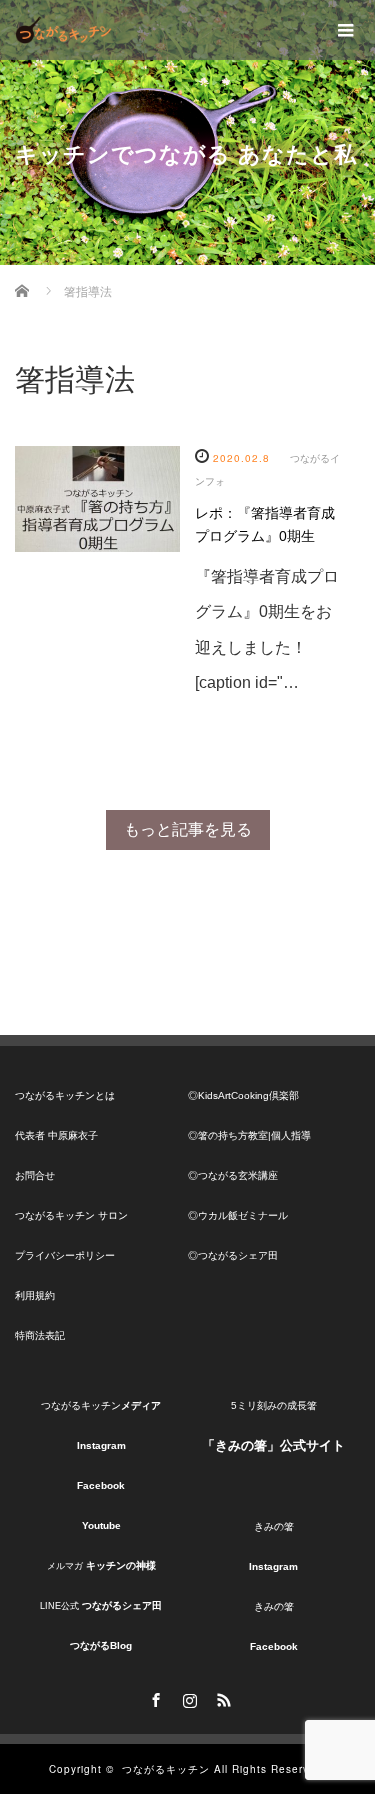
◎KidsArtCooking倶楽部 (243, 1095)
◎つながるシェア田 (233, 1255)
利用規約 (35, 1295)
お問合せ (35, 1175)
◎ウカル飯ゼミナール (238, 1215)
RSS (222, 1697)
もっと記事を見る (188, 829)
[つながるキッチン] (63, 30)
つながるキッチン (166, 1769)
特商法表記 (40, 1335)
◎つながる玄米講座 (233, 1175)
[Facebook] (154, 1697)
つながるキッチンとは (65, 1095)
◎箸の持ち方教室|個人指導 (249, 1135)
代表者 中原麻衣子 (56, 1135)
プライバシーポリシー (65, 1255)
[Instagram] (188, 1697)
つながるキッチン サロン (71, 1215)
